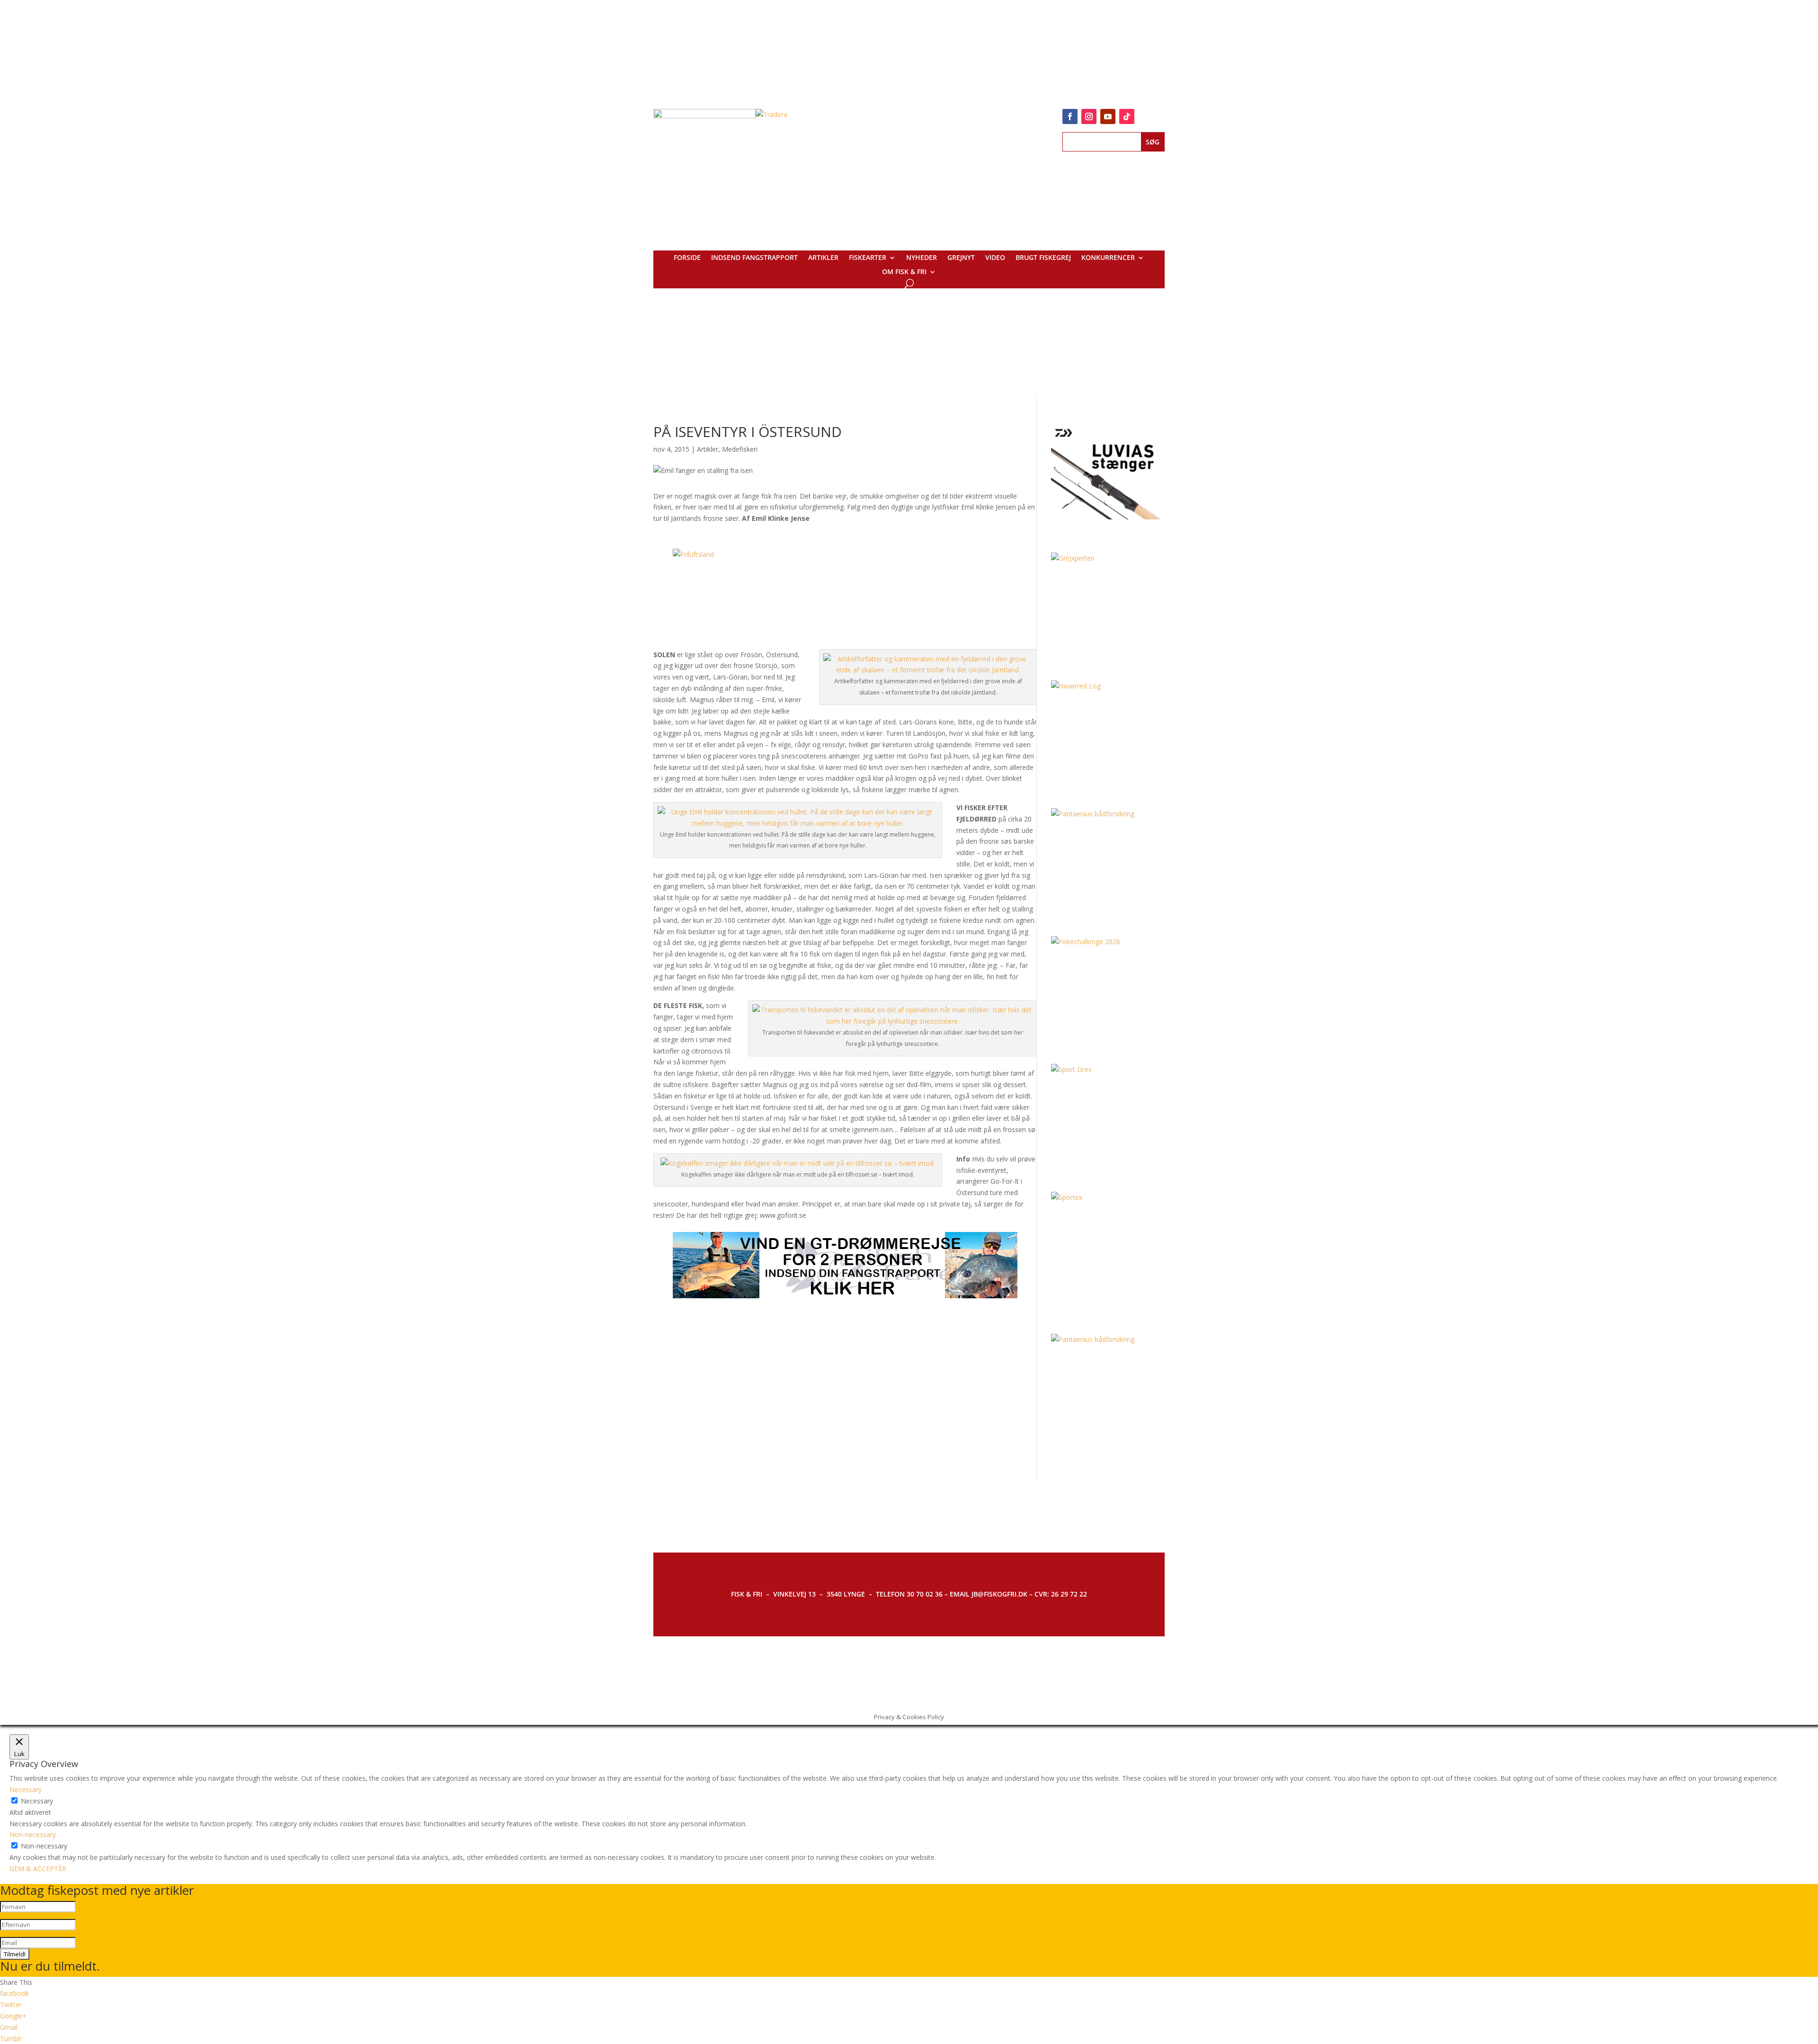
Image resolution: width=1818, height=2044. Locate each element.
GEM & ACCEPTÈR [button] (38, 1869)
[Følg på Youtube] (1108, 116)
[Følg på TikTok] (1127, 116)
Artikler (823, 258)
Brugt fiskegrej (1043, 258)
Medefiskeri (740, 449)
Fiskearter (868, 258)
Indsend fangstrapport (754, 258)
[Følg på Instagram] (1089, 116)
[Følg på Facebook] (1070, 116)
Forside (687, 258)
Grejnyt (961, 258)
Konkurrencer (1108, 258)
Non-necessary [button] (33, 1834)
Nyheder (922, 258)
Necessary (37, 1801)
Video (995, 258)
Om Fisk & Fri (904, 272)
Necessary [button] (26, 1790)
